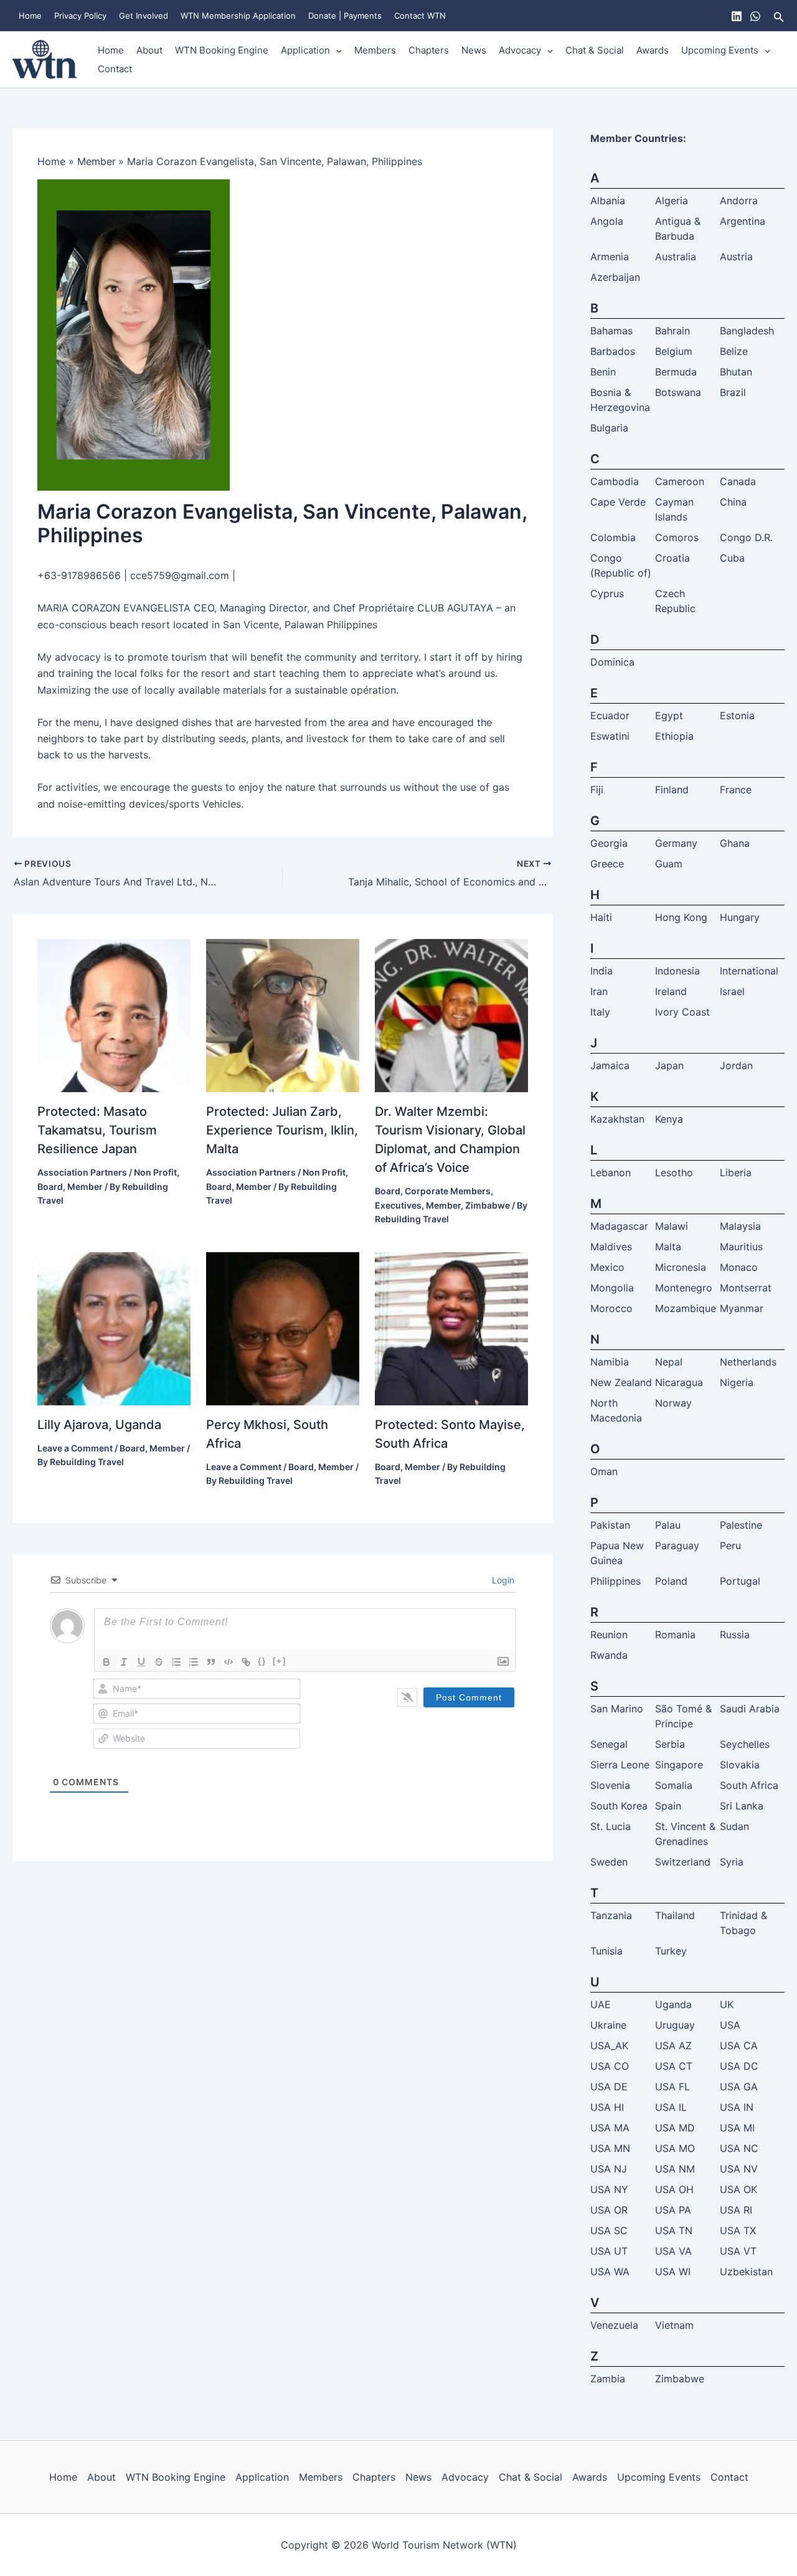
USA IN (737, 2107)
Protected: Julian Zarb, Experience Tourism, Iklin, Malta (282, 1130)
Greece (607, 864)
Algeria (672, 201)
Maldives (611, 1247)
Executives (398, 1205)
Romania (675, 1635)
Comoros (677, 537)
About (149, 50)
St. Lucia (611, 1826)
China (733, 502)
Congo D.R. (746, 537)
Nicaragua (679, 1382)
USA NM (675, 2169)
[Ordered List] (176, 1662)
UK (727, 2004)
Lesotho (674, 1172)
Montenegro (684, 1288)
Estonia (737, 715)
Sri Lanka (742, 1806)
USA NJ (609, 2169)
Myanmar (742, 1308)
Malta (668, 1247)
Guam (669, 864)
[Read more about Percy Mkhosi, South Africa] (283, 1328)
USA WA (610, 2272)
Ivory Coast (682, 1012)
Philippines (615, 1581)
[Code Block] (229, 1662)
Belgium (674, 351)
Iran (599, 991)
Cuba (732, 558)
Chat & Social (595, 50)
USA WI (673, 2272)
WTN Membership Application (238, 16)
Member (85, 1187)
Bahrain (672, 331)
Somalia (674, 1785)
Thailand (675, 1915)
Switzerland (683, 1862)
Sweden (609, 1862)
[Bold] (106, 1662)
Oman (604, 1471)
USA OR (609, 2210)
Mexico (607, 1267)
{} (262, 1661)
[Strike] (159, 1662)
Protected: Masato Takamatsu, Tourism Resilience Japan (97, 1130)
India (601, 971)
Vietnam (674, 2325)
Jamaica (610, 1065)
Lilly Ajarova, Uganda (99, 1425)
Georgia (609, 843)
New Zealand (621, 1382)
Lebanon (611, 1172)
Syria (732, 1862)
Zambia (608, 2379)
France (736, 790)
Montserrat (746, 1288)
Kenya (669, 1119)
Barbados (613, 351)
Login (502, 1580)
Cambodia (615, 481)
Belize (734, 351)
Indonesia (677, 971)
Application (305, 50)
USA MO (675, 2148)
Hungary (740, 917)
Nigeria (737, 1382)
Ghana (735, 843)
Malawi (672, 1226)
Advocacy (520, 50)
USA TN (674, 2230)
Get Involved (144, 16)
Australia (676, 257)
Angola (607, 221)
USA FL (672, 2087)
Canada (738, 481)
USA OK (738, 2189)
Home (30, 16)
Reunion (609, 1635)
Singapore (679, 1765)
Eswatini (610, 736)
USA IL (671, 2107)
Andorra (739, 201)
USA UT (609, 2251)
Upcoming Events (720, 50)
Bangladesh (747, 331)
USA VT (738, 2251)
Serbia (670, 1744)
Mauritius (741, 1247)
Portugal (740, 1581)
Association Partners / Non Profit (107, 1172)
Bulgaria (609, 428)
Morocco (611, 1308)
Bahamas (611, 331)
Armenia (610, 257)
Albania (608, 201)
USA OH (674, 2189)
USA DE (609, 2087)
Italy (600, 1012)
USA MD (675, 2128)
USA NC (739, 2148)
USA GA (739, 2087)
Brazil (733, 392)
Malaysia (740, 1226)
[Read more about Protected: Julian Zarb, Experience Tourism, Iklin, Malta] (283, 1015)
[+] (280, 1661)
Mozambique (686, 1308)
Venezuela (614, 2325)
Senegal (609, 1744)
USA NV (739, 2169)
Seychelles (745, 1744)
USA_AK (609, 2045)
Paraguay (677, 1545)
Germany (676, 843)
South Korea (619, 1806)
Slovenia (610, 1785)
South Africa (749, 1785)
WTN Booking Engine (222, 50)
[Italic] (124, 1662)
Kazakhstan (617, 1119)
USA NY (609, 2189)
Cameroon (680, 481)
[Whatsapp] (755, 16)
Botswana (678, 392)
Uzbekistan (746, 2272)
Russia (735, 1635)
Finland (672, 790)
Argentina (743, 221)
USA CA (739, 2045)
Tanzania (611, 1915)
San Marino (617, 1709)
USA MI (737, 2128)
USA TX (738, 2230)
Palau (668, 1525)
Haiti (601, 917)
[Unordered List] (194, 1662)
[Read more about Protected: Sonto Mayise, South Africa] (451, 1328)
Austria (736, 257)
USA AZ (673, 2045)
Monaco (739, 1267)
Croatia (672, 558)
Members (375, 50)
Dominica (612, 662)
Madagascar (619, 1226)
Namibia (610, 1362)
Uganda (673, 2004)
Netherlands (748, 1362)
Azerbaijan (615, 277)
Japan (669, 1065)
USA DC (739, 2066)
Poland (671, 1581)
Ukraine (608, 2025)
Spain (668, 1806)
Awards (653, 50)
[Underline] (141, 1662)
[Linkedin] (737, 16)
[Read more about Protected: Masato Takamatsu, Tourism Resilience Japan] (114, 1015)
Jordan (736, 1065)
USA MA (610, 2128)
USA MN (610, 2148)
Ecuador (610, 715)
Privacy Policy (80, 16)
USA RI (736, 2210)
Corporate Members (448, 1191)
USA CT (674, 2066)
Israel (732, 991)
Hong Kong (681, 917)
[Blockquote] (211, 1662)
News (474, 50)
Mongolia (612, 1288)
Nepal (669, 1362)
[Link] (246, 1662)
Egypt (669, 715)
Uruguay (675, 2025)
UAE (601, 2004)
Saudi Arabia (750, 1709)
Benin (603, 372)
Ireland (671, 991)
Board (50, 1187)
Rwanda (609, 1655)
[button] (779, 16)
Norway (673, 1403)
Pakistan (610, 1525)
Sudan (734, 1826)
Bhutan (736, 372)
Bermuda (676, 372)
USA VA (673, 2251)
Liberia (736, 1172)
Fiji (597, 790)
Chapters (429, 50)
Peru (730, 1545)
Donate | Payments (345, 16)
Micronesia (681, 1267)
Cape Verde (618, 502)
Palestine (741, 1525)
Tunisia (606, 1951)
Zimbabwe (488, 1205)
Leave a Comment (75, 1448)
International (749, 971)
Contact (115, 69)
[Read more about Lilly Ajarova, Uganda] (114, 1328)
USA (730, 2025)
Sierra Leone (620, 1765)
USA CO (610, 2066)
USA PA (673, 2210)
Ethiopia (674, 736)
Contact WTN (420, 16)
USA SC (609, 2230)
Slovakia (740, 1765)
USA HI (607, 2107)
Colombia (613, 537)
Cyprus (607, 593)
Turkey (671, 1951)
